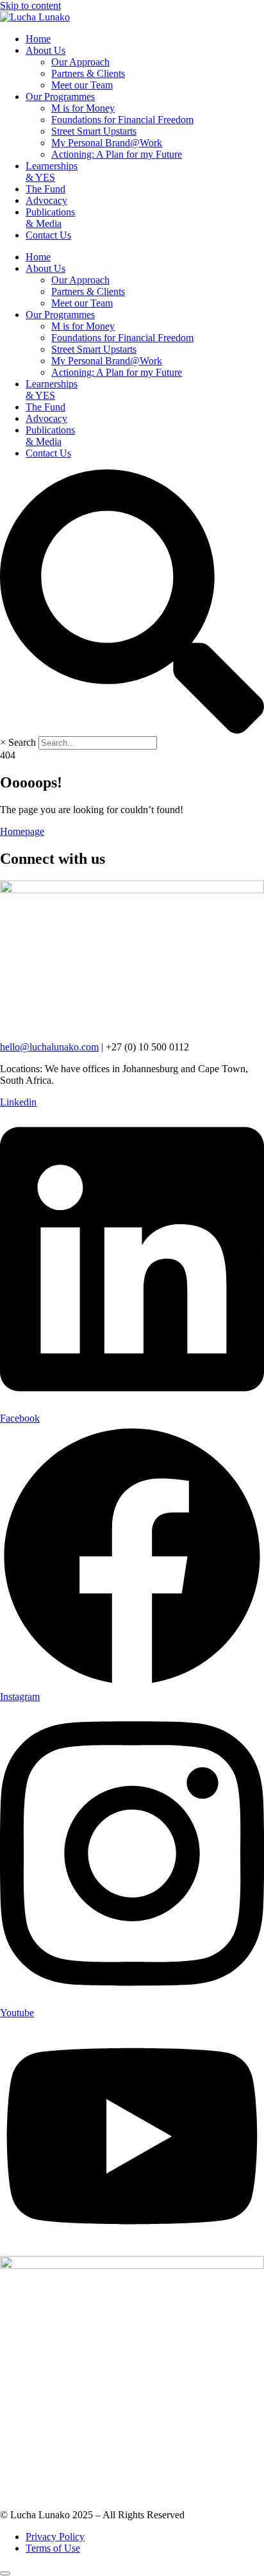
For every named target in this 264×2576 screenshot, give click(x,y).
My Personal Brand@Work (107, 143)
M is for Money (83, 108)
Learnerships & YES (52, 172)
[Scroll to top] (5, 2573)
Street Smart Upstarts (94, 131)
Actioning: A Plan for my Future (117, 154)
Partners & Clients (88, 73)
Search (22, 742)
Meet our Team (82, 85)
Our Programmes (60, 97)
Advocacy (46, 200)
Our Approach (80, 62)
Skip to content (30, 5)
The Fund (45, 189)
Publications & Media (50, 218)
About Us (45, 50)
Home (38, 39)
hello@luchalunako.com (49, 1047)
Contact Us (48, 235)
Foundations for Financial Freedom (122, 120)
